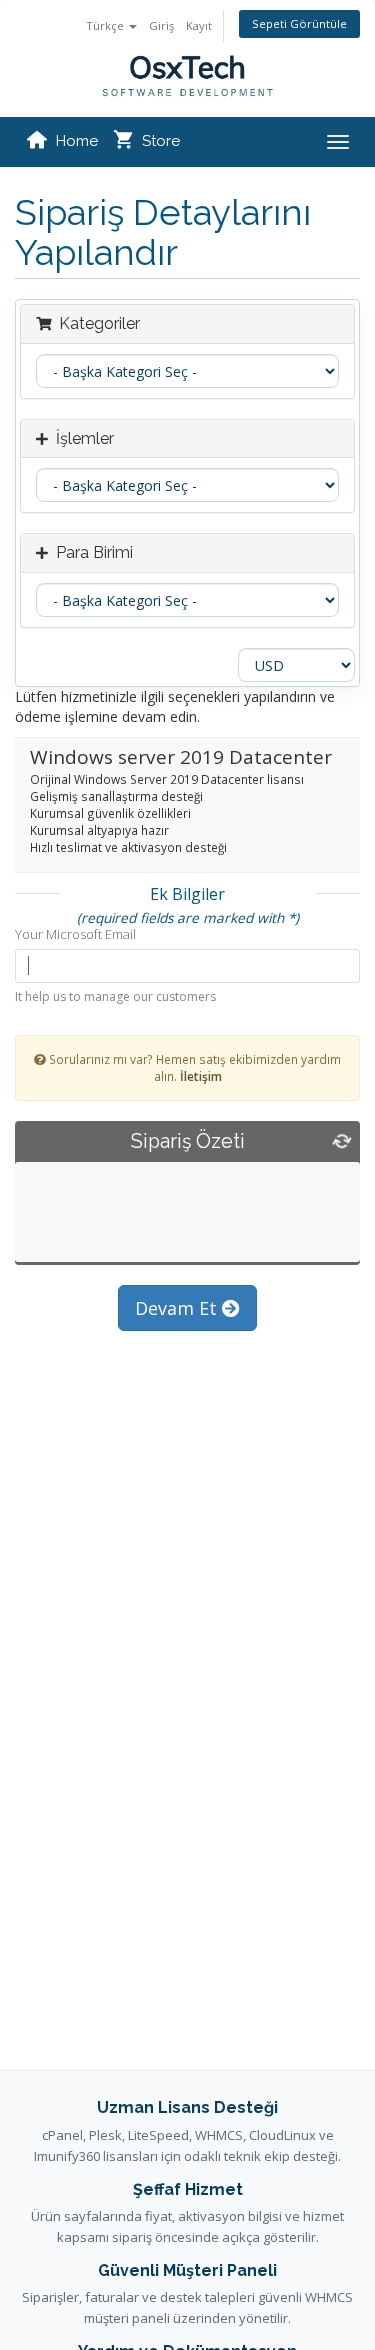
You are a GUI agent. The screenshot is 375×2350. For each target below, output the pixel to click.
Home (77, 141)
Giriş (161, 25)
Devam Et (178, 1308)
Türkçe (106, 25)
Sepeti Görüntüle (299, 23)
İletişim (201, 1076)
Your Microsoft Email (75, 934)
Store (161, 141)
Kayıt (199, 25)
